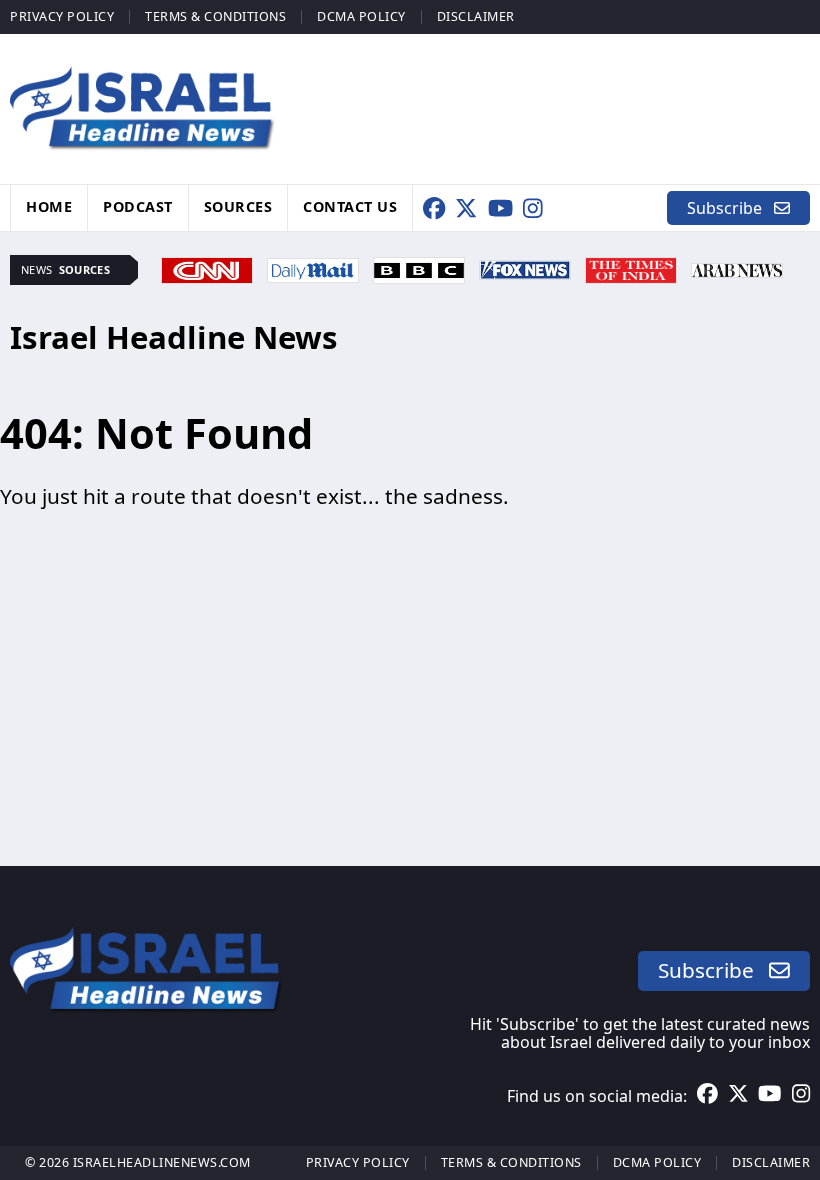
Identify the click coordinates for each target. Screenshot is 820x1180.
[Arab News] (737, 268)
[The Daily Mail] (313, 268)
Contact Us (350, 205)
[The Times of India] (631, 268)
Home (49, 205)
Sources (238, 205)
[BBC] (419, 268)
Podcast (138, 205)
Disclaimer (476, 16)
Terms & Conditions (215, 16)
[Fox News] (525, 268)
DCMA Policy (361, 16)
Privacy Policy (62, 16)
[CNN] (207, 268)
